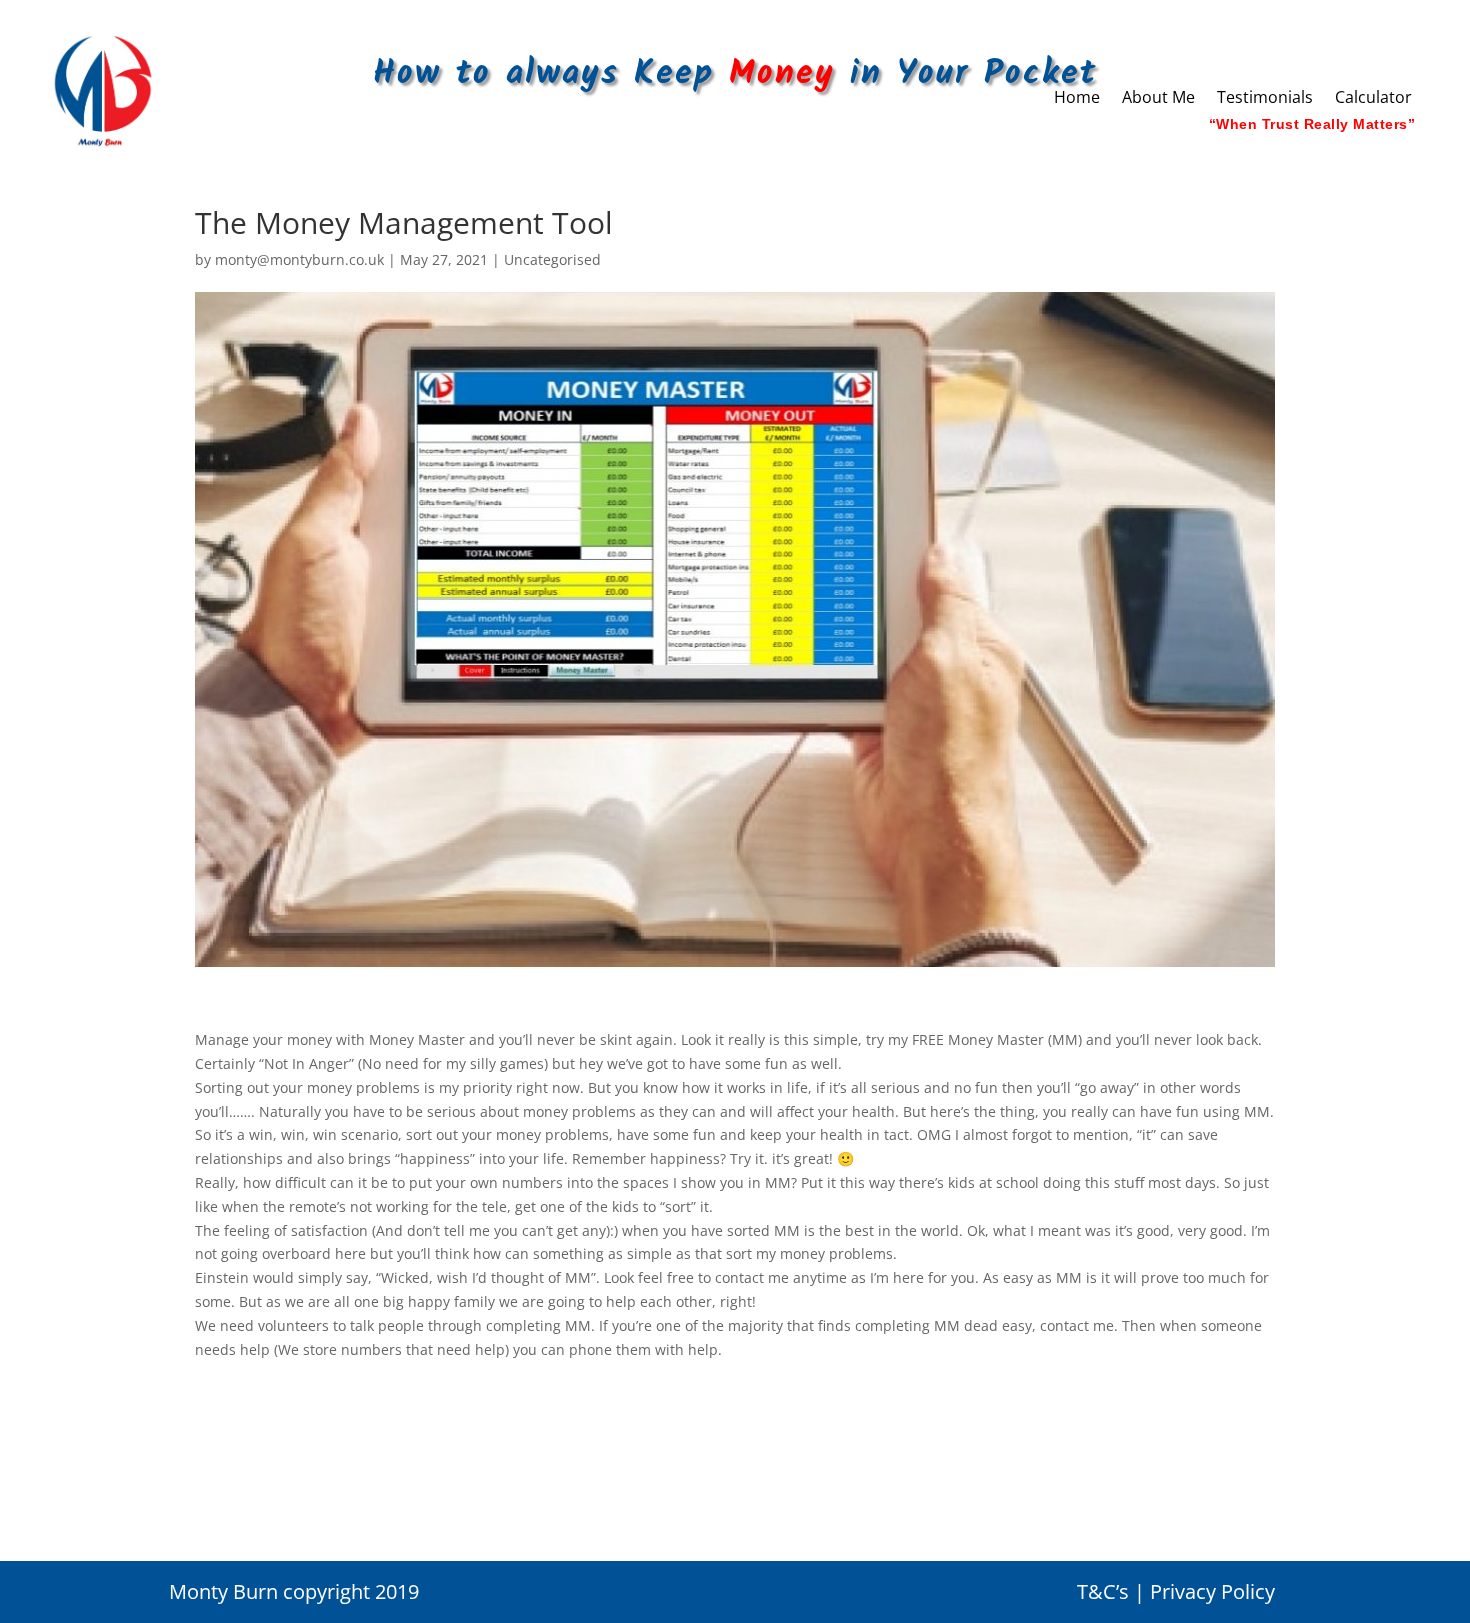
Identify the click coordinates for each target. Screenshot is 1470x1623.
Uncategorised (552, 259)
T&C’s (1103, 1591)
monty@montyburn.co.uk (299, 259)
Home (1077, 99)
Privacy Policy (1212, 1591)
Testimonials (1265, 99)
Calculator (1373, 99)
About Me (1158, 99)
